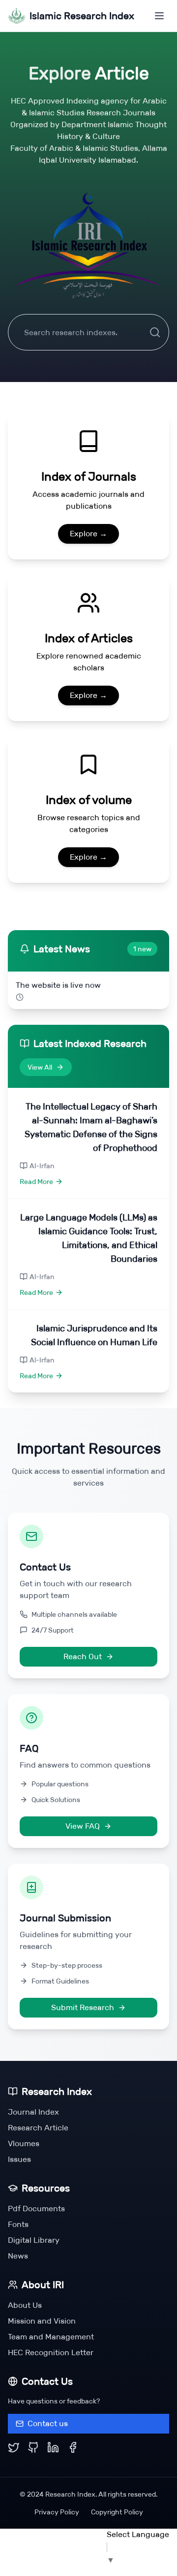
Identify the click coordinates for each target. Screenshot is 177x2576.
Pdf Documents (36, 2209)
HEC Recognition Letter (51, 2352)
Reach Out (83, 1656)
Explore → (88, 534)
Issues (19, 2159)
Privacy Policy (57, 2512)
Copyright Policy (117, 2512)
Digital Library (34, 2240)
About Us (25, 2305)
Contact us (48, 2423)
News (18, 2256)
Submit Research (83, 2007)
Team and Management (51, 2337)
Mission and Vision (42, 2321)
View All (40, 1067)
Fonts (18, 2224)
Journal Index (33, 2112)
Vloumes (24, 2143)
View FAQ (83, 1826)
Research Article (38, 2128)
